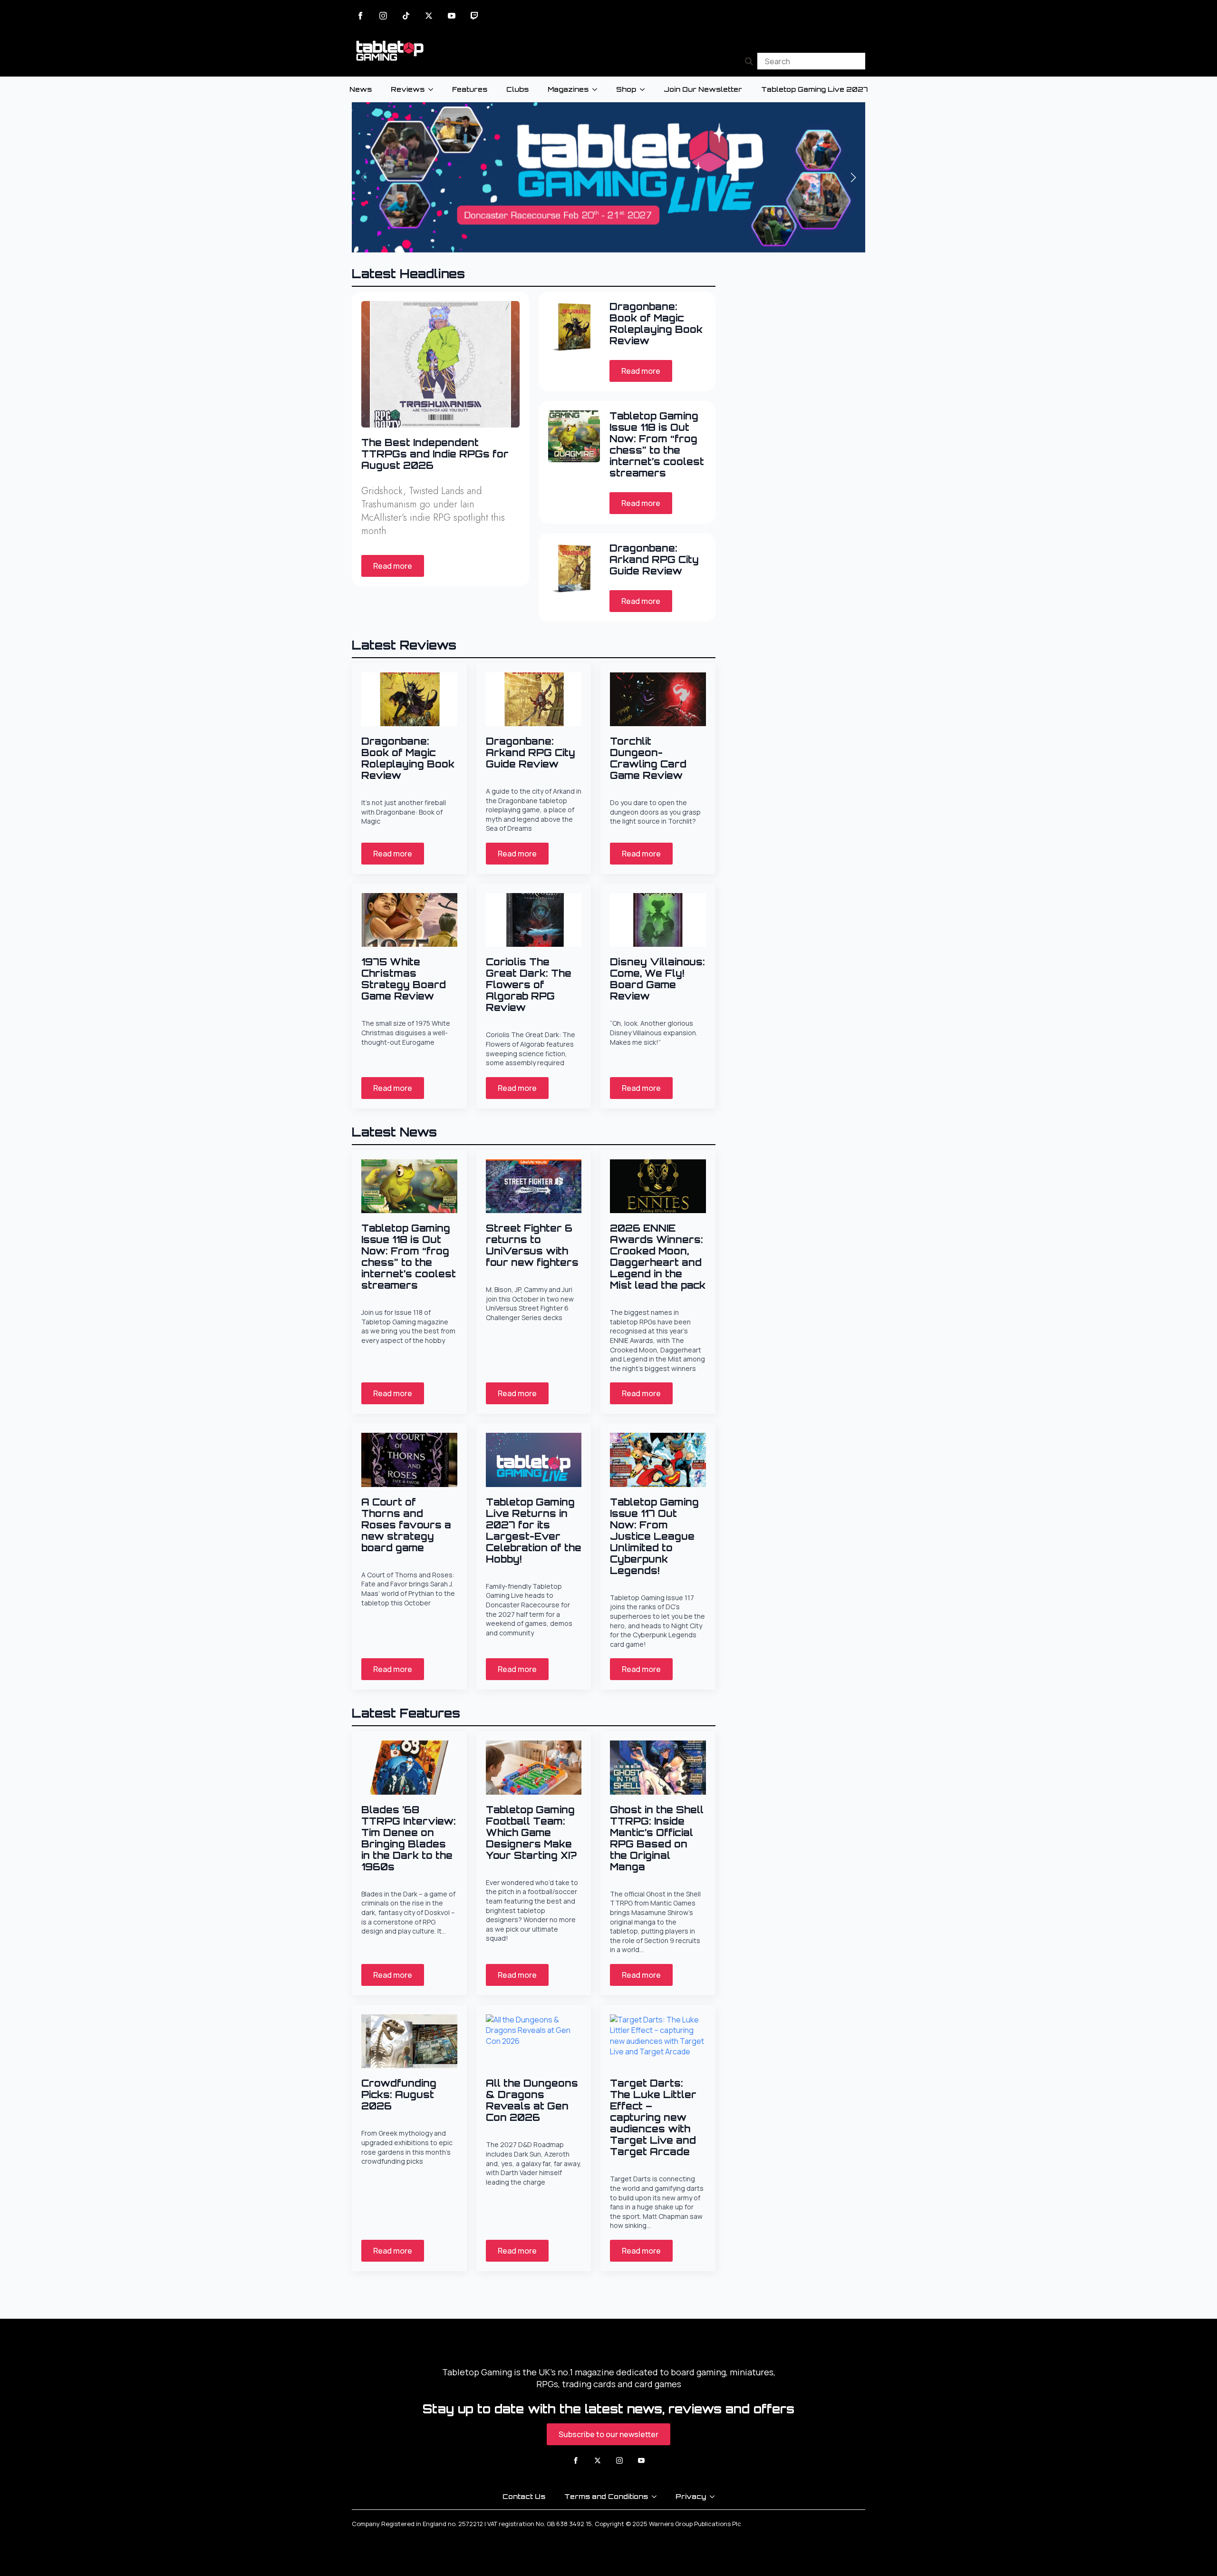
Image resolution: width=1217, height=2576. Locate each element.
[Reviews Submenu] (434, 89)
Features (470, 89)
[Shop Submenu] (645, 89)
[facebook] (360, 16)
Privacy (691, 2496)
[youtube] (452, 16)
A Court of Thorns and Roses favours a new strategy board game (406, 1525)
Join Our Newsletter (703, 89)
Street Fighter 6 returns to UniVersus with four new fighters (532, 1245)
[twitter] (429, 16)
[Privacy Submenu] (715, 2497)
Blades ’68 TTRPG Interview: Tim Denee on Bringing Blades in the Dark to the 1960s (409, 1838)
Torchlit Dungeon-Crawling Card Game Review (648, 758)
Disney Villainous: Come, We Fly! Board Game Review (657, 979)
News (361, 89)
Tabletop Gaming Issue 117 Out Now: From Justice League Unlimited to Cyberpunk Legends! (654, 1536)
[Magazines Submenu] (598, 89)
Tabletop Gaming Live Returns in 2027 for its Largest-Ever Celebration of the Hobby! (534, 1531)
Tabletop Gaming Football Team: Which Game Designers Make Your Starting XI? (531, 1833)
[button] (853, 177)
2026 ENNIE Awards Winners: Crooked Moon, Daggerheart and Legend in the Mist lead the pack (658, 1257)
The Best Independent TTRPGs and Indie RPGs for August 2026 (435, 454)
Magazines (568, 89)
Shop (626, 89)
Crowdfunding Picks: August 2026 (399, 2095)
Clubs (517, 89)
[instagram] (383, 16)
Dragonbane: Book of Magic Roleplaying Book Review (656, 324)
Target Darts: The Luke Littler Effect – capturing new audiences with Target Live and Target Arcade (653, 2118)
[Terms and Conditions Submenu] (657, 2497)
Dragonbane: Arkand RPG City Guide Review (654, 560)
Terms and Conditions (606, 2496)
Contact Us (524, 2496)
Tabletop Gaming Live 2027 (814, 89)
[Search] (749, 61)
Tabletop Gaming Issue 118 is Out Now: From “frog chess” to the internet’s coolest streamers (657, 445)
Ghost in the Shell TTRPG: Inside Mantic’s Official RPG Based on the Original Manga (657, 1838)
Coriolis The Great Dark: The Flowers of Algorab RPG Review (529, 985)
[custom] (406, 16)
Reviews (408, 89)
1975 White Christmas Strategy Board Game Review (404, 979)
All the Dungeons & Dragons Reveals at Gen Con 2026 (532, 2100)
